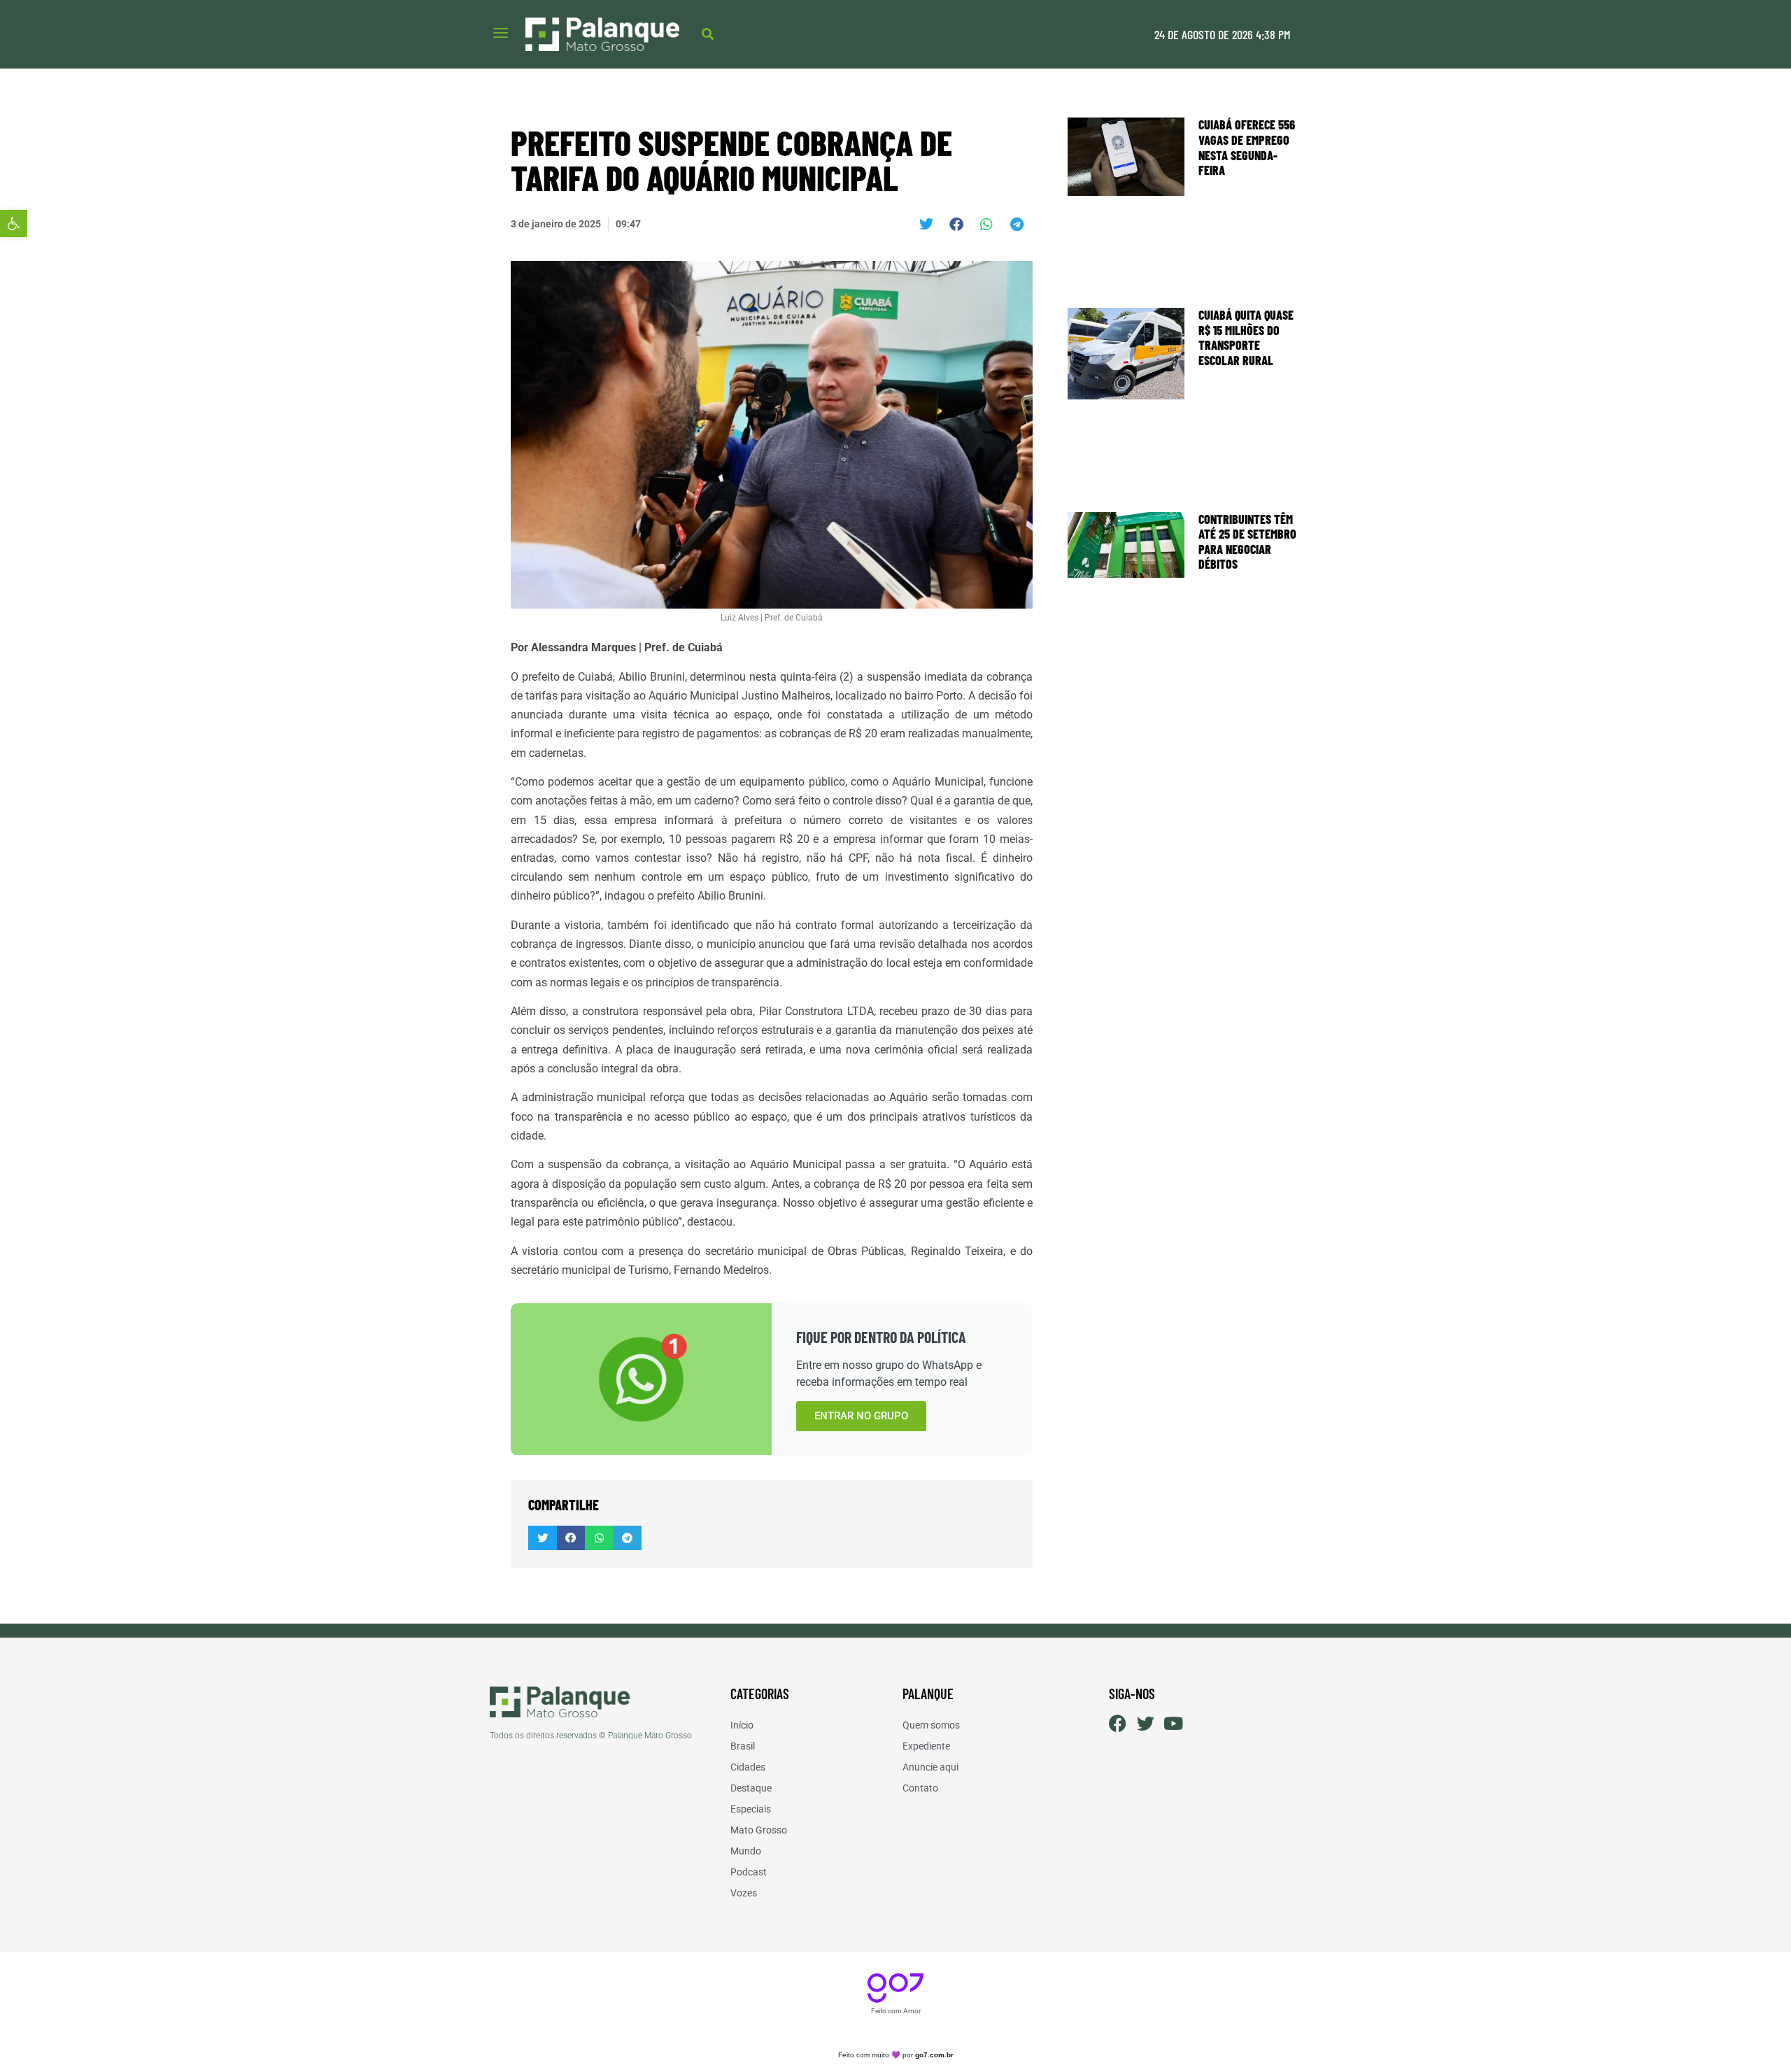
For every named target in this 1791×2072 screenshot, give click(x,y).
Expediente (926, 1746)
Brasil (743, 1746)
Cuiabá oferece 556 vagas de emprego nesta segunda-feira (1247, 147)
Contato (920, 1788)
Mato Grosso (759, 1830)
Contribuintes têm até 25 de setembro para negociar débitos (1247, 542)
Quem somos (931, 1725)
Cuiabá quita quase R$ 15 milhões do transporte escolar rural (1246, 338)
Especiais (751, 1809)
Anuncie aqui (930, 1767)
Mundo (746, 1851)
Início (742, 1725)
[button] (14, 223)
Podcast (749, 1872)
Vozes (744, 1893)
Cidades (748, 1767)
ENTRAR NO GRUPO (861, 1416)
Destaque (751, 1788)
